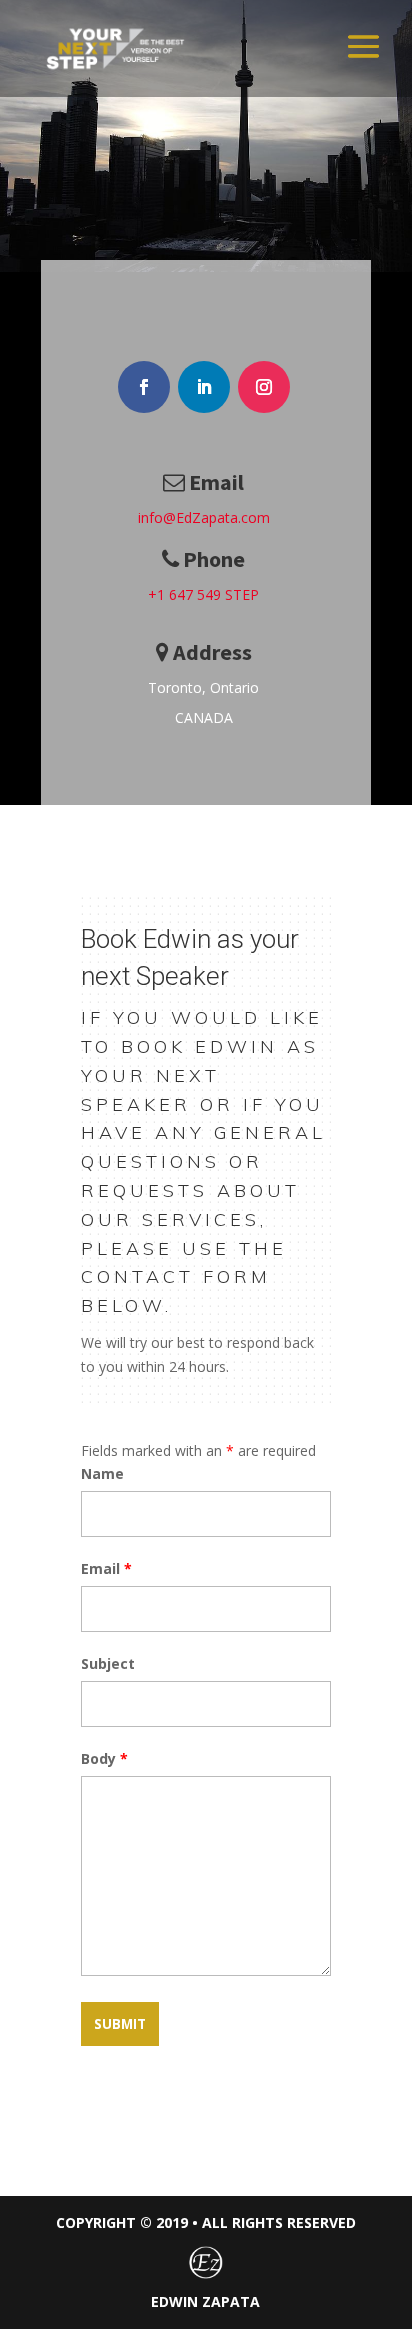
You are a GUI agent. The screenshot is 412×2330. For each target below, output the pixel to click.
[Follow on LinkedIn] (204, 387)
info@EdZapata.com (204, 517)
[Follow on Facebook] (144, 387)
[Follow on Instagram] (264, 387)
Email (106, 1568)
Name (102, 1473)
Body (104, 1758)
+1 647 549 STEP (203, 594)
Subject (108, 1663)
